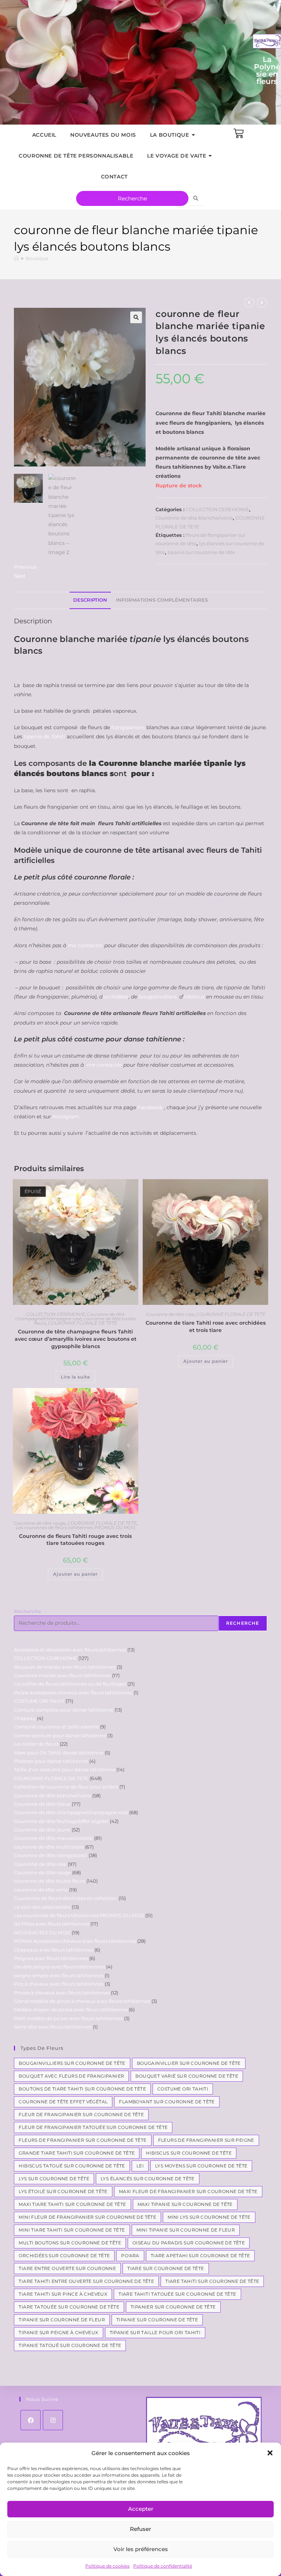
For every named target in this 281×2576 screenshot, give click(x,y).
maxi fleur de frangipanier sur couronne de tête (188, 2191)
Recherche (27, 1611)
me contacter (85, 945)
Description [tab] (90, 600)
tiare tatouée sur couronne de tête (69, 2307)
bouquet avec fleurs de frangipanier (71, 2076)
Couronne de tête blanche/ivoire (194, 518)
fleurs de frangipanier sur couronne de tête (83, 2140)
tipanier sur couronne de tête (173, 2307)
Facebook (150, 1107)
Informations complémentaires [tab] (162, 600)
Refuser (140, 2529)
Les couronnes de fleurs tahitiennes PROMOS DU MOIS (76, 1527)
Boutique (37, 258)
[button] (270, 2453)
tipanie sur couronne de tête (201, 552)
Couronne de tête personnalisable (76, 156)
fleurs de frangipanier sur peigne (206, 2140)
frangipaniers (127, 727)
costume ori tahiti (183, 2089)
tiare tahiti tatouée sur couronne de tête (177, 2294)
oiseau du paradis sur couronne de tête (189, 2243)
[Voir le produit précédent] (249, 303)
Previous (25, 567)
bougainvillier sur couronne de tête (189, 2063)
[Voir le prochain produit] (262, 303)
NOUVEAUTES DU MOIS (103, 135)
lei (140, 2166)
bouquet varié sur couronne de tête (187, 2076)
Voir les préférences (141, 2549)
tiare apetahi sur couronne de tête (201, 2256)
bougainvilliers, (158, 997)
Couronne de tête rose (170, 1314)
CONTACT (114, 177)
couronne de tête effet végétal (63, 2102)
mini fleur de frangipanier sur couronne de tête (87, 2217)
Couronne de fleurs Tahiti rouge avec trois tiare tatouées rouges (75, 1540)
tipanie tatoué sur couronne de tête (70, 2345)
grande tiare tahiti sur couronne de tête (77, 2153)
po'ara (130, 2256)
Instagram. (66, 1117)
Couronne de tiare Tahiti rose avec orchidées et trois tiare (206, 1326)
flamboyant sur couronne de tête (167, 2102)
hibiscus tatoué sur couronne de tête (72, 2166)
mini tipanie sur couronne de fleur (186, 2230)
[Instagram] (53, 2420)
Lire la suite (75, 1377)
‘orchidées (115, 997)
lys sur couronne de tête (54, 2179)
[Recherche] (196, 198)
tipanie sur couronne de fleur (62, 2320)
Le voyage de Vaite (177, 156)
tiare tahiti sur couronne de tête (212, 2281)
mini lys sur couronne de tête (209, 2217)
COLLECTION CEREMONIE (218, 509)
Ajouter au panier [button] (206, 1361)
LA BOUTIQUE (170, 135)
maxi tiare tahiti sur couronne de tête (72, 2204)
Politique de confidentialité (163, 2566)
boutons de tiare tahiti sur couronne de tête (82, 2089)
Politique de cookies (107, 2566)
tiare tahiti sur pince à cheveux (63, 2294)
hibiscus (194, 997)
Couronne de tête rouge (40, 1523)
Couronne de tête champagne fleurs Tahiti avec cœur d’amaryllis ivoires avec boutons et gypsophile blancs (76, 1339)
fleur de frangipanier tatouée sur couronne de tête (93, 2127)
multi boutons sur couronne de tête (70, 2243)
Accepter (141, 2509)
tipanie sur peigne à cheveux (58, 2333)
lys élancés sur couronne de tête (148, 2179)
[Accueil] (16, 258)
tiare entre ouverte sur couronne (67, 2268)
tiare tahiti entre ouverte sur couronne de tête (86, 2281)
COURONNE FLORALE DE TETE (83, 1323)
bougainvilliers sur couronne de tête (72, 2063)
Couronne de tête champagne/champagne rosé (70, 1316)
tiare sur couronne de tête (166, 2268)
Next (20, 576)
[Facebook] (31, 2420)
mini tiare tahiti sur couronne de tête (72, 2230)
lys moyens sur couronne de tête (201, 2166)
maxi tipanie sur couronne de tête (185, 2204)
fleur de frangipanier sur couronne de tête (81, 2114)
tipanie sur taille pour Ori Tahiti (155, 2333)
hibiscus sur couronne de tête (189, 2153)
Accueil (44, 135)
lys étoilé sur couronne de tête (63, 2191)
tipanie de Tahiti (44, 737)
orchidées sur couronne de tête (64, 2256)
